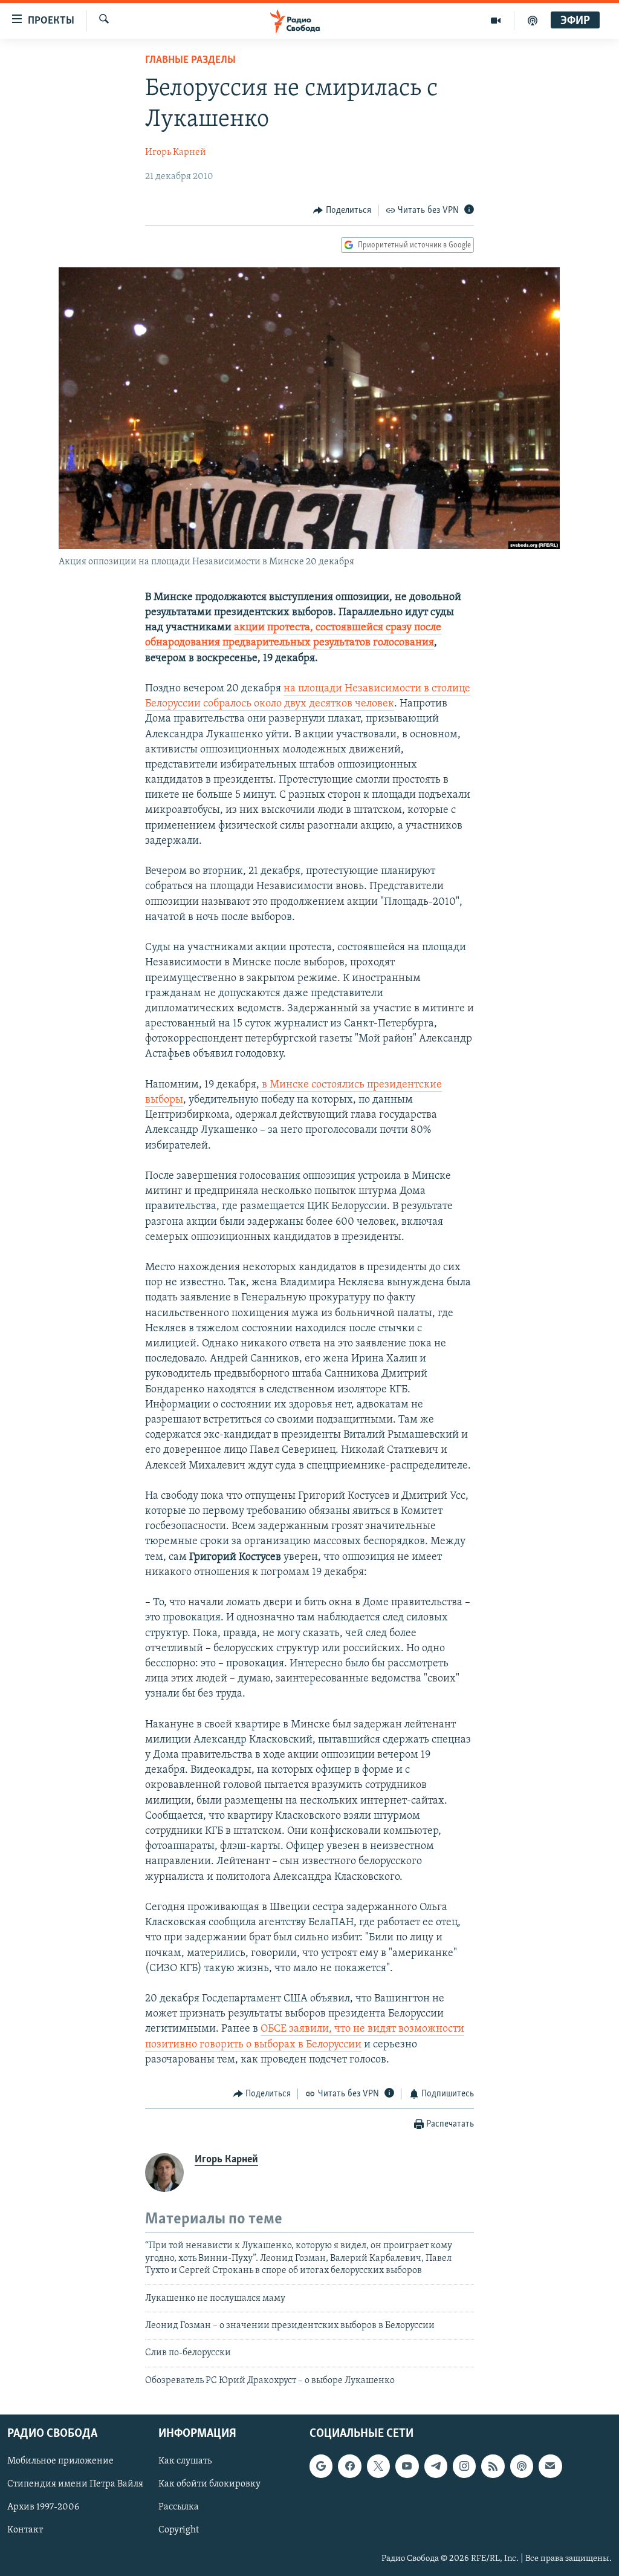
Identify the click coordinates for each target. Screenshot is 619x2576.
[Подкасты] (522, 2466)
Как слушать (185, 2461)
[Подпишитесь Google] (321, 2466)
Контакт (25, 2531)
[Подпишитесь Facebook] (349, 2466)
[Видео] (496, 21)
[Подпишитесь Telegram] (436, 2466)
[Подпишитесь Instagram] (464, 2466)
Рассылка (179, 2508)
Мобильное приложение (60, 2461)
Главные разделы (190, 60)
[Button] (342, 210)
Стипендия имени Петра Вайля (75, 2485)
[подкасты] (533, 21)
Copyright (179, 2531)
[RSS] (493, 2466)
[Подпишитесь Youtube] (407, 2466)
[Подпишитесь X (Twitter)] (378, 2466)
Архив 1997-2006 (43, 2508)
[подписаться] (550, 2466)
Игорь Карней (176, 152)
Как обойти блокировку (209, 2485)
